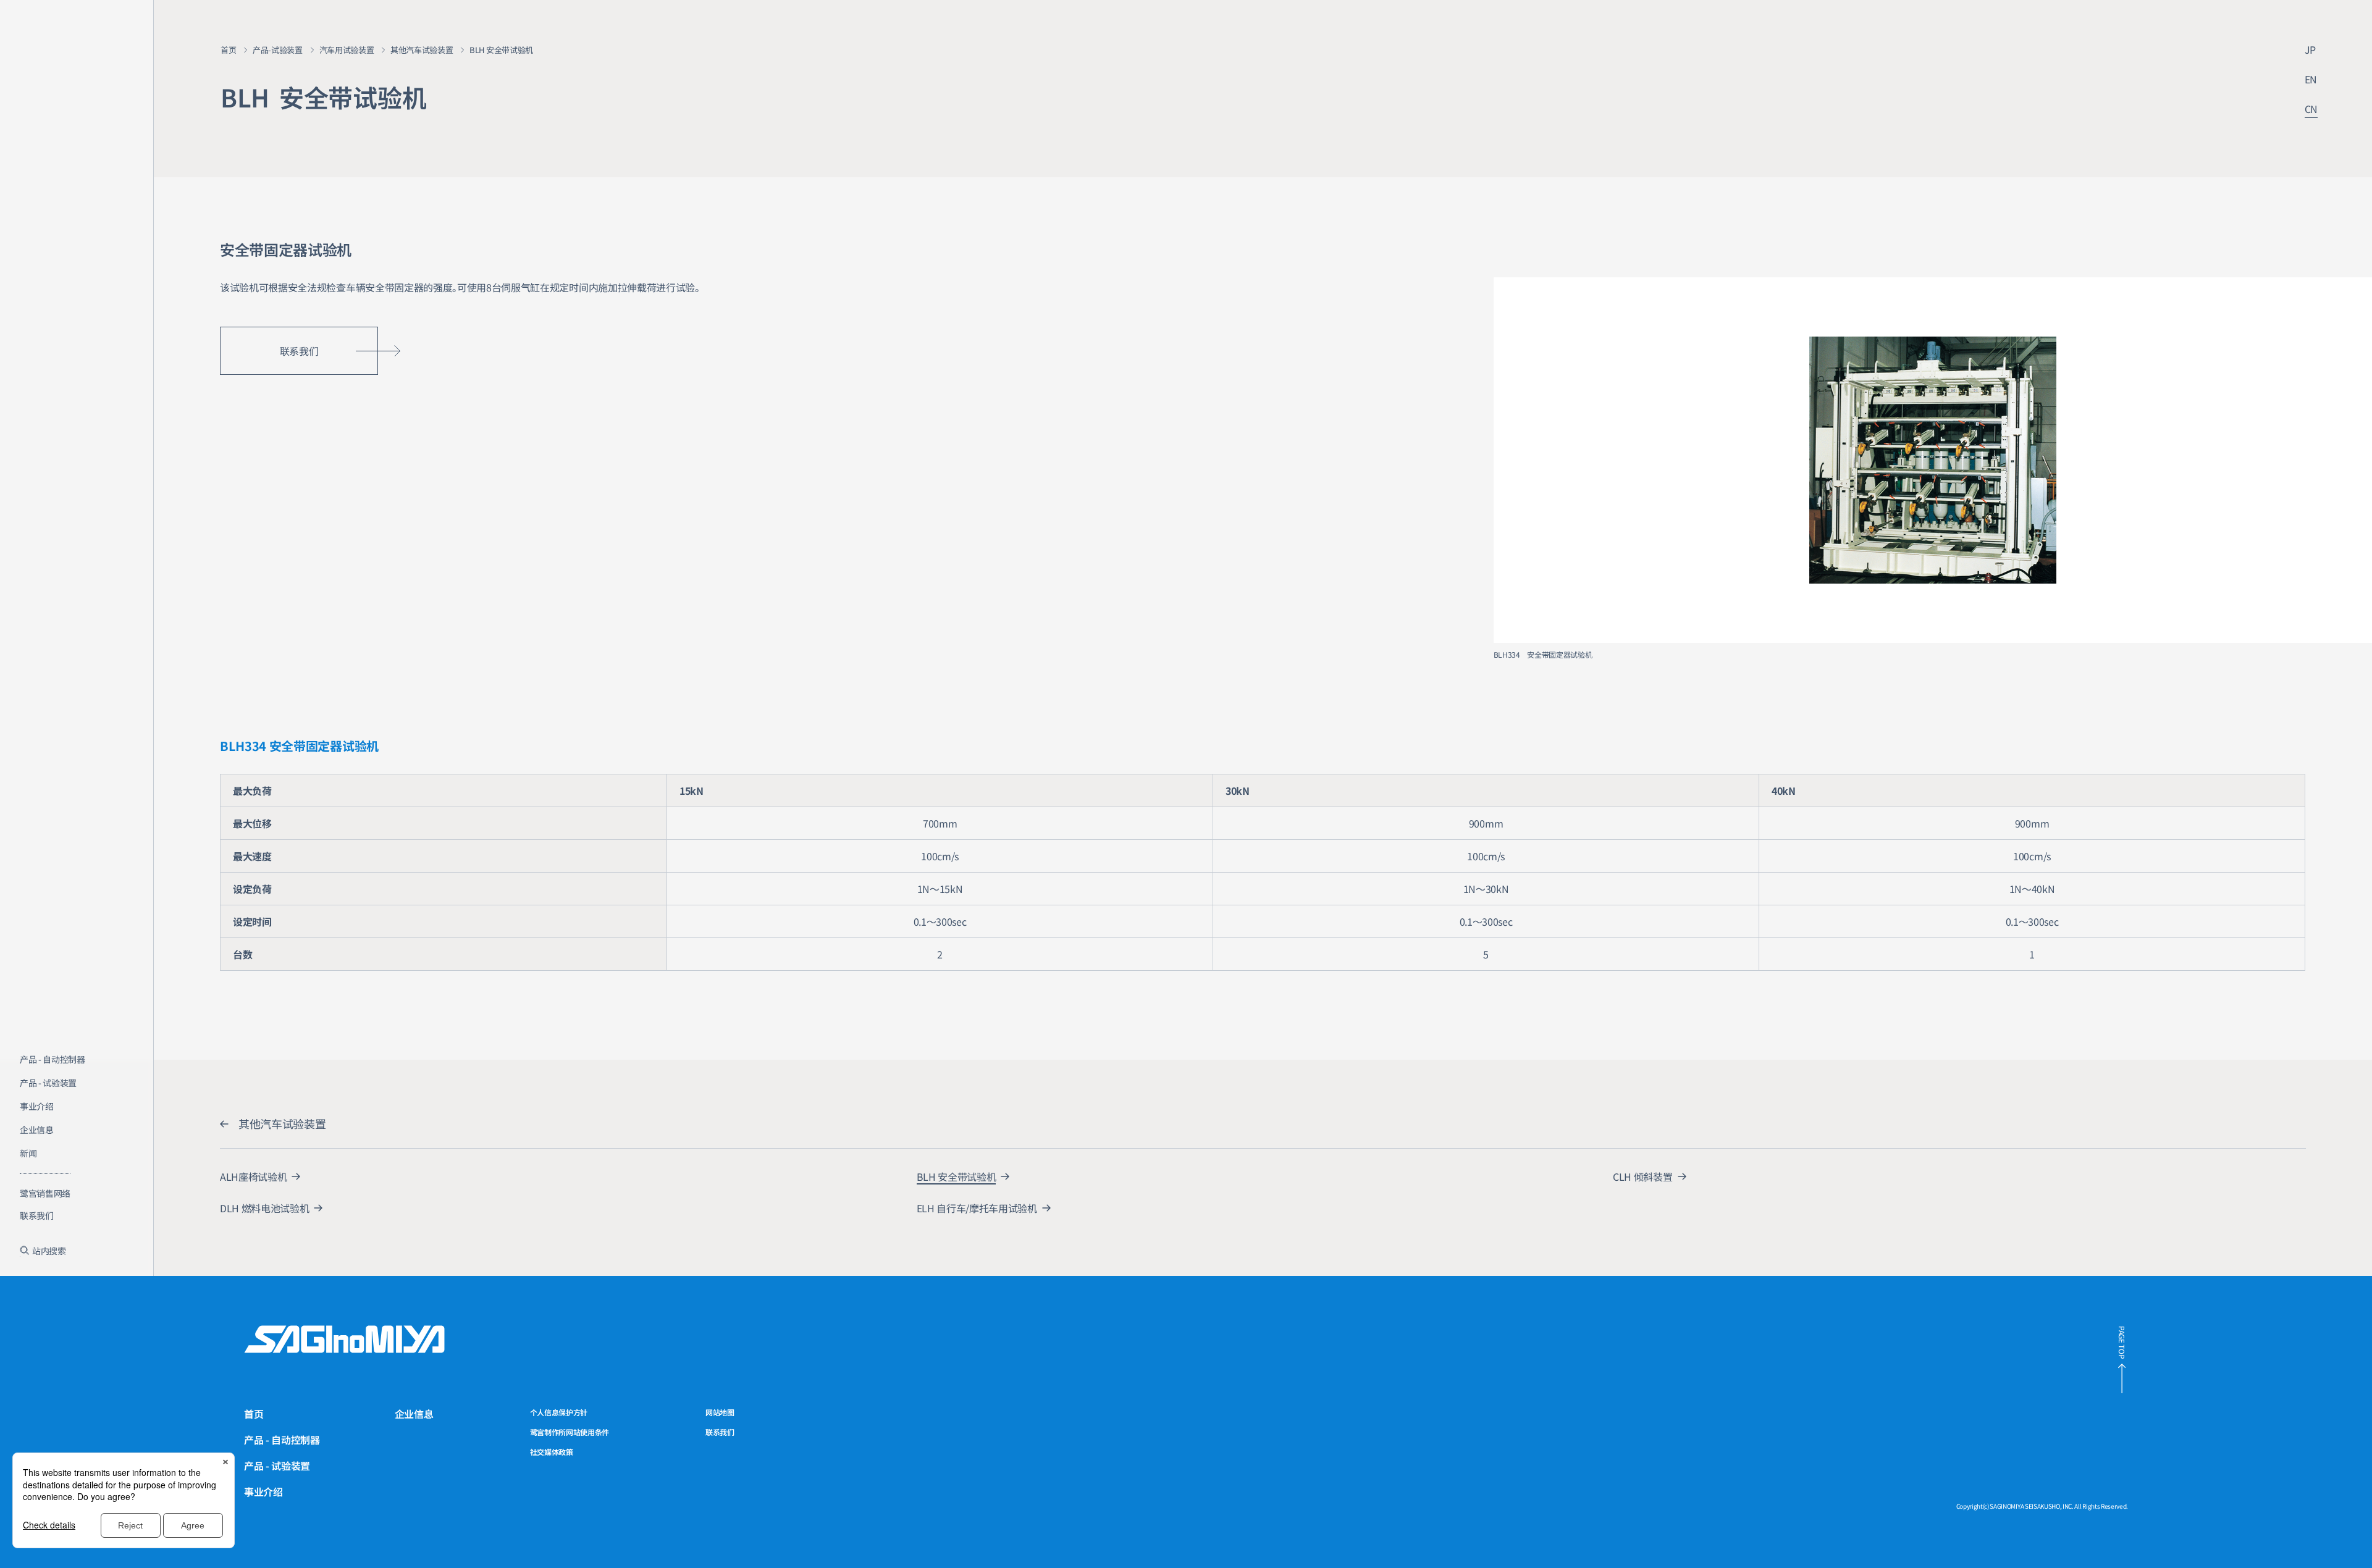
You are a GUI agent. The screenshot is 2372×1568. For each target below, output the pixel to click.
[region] (77, 1167)
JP (2310, 49)
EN (2311, 79)
